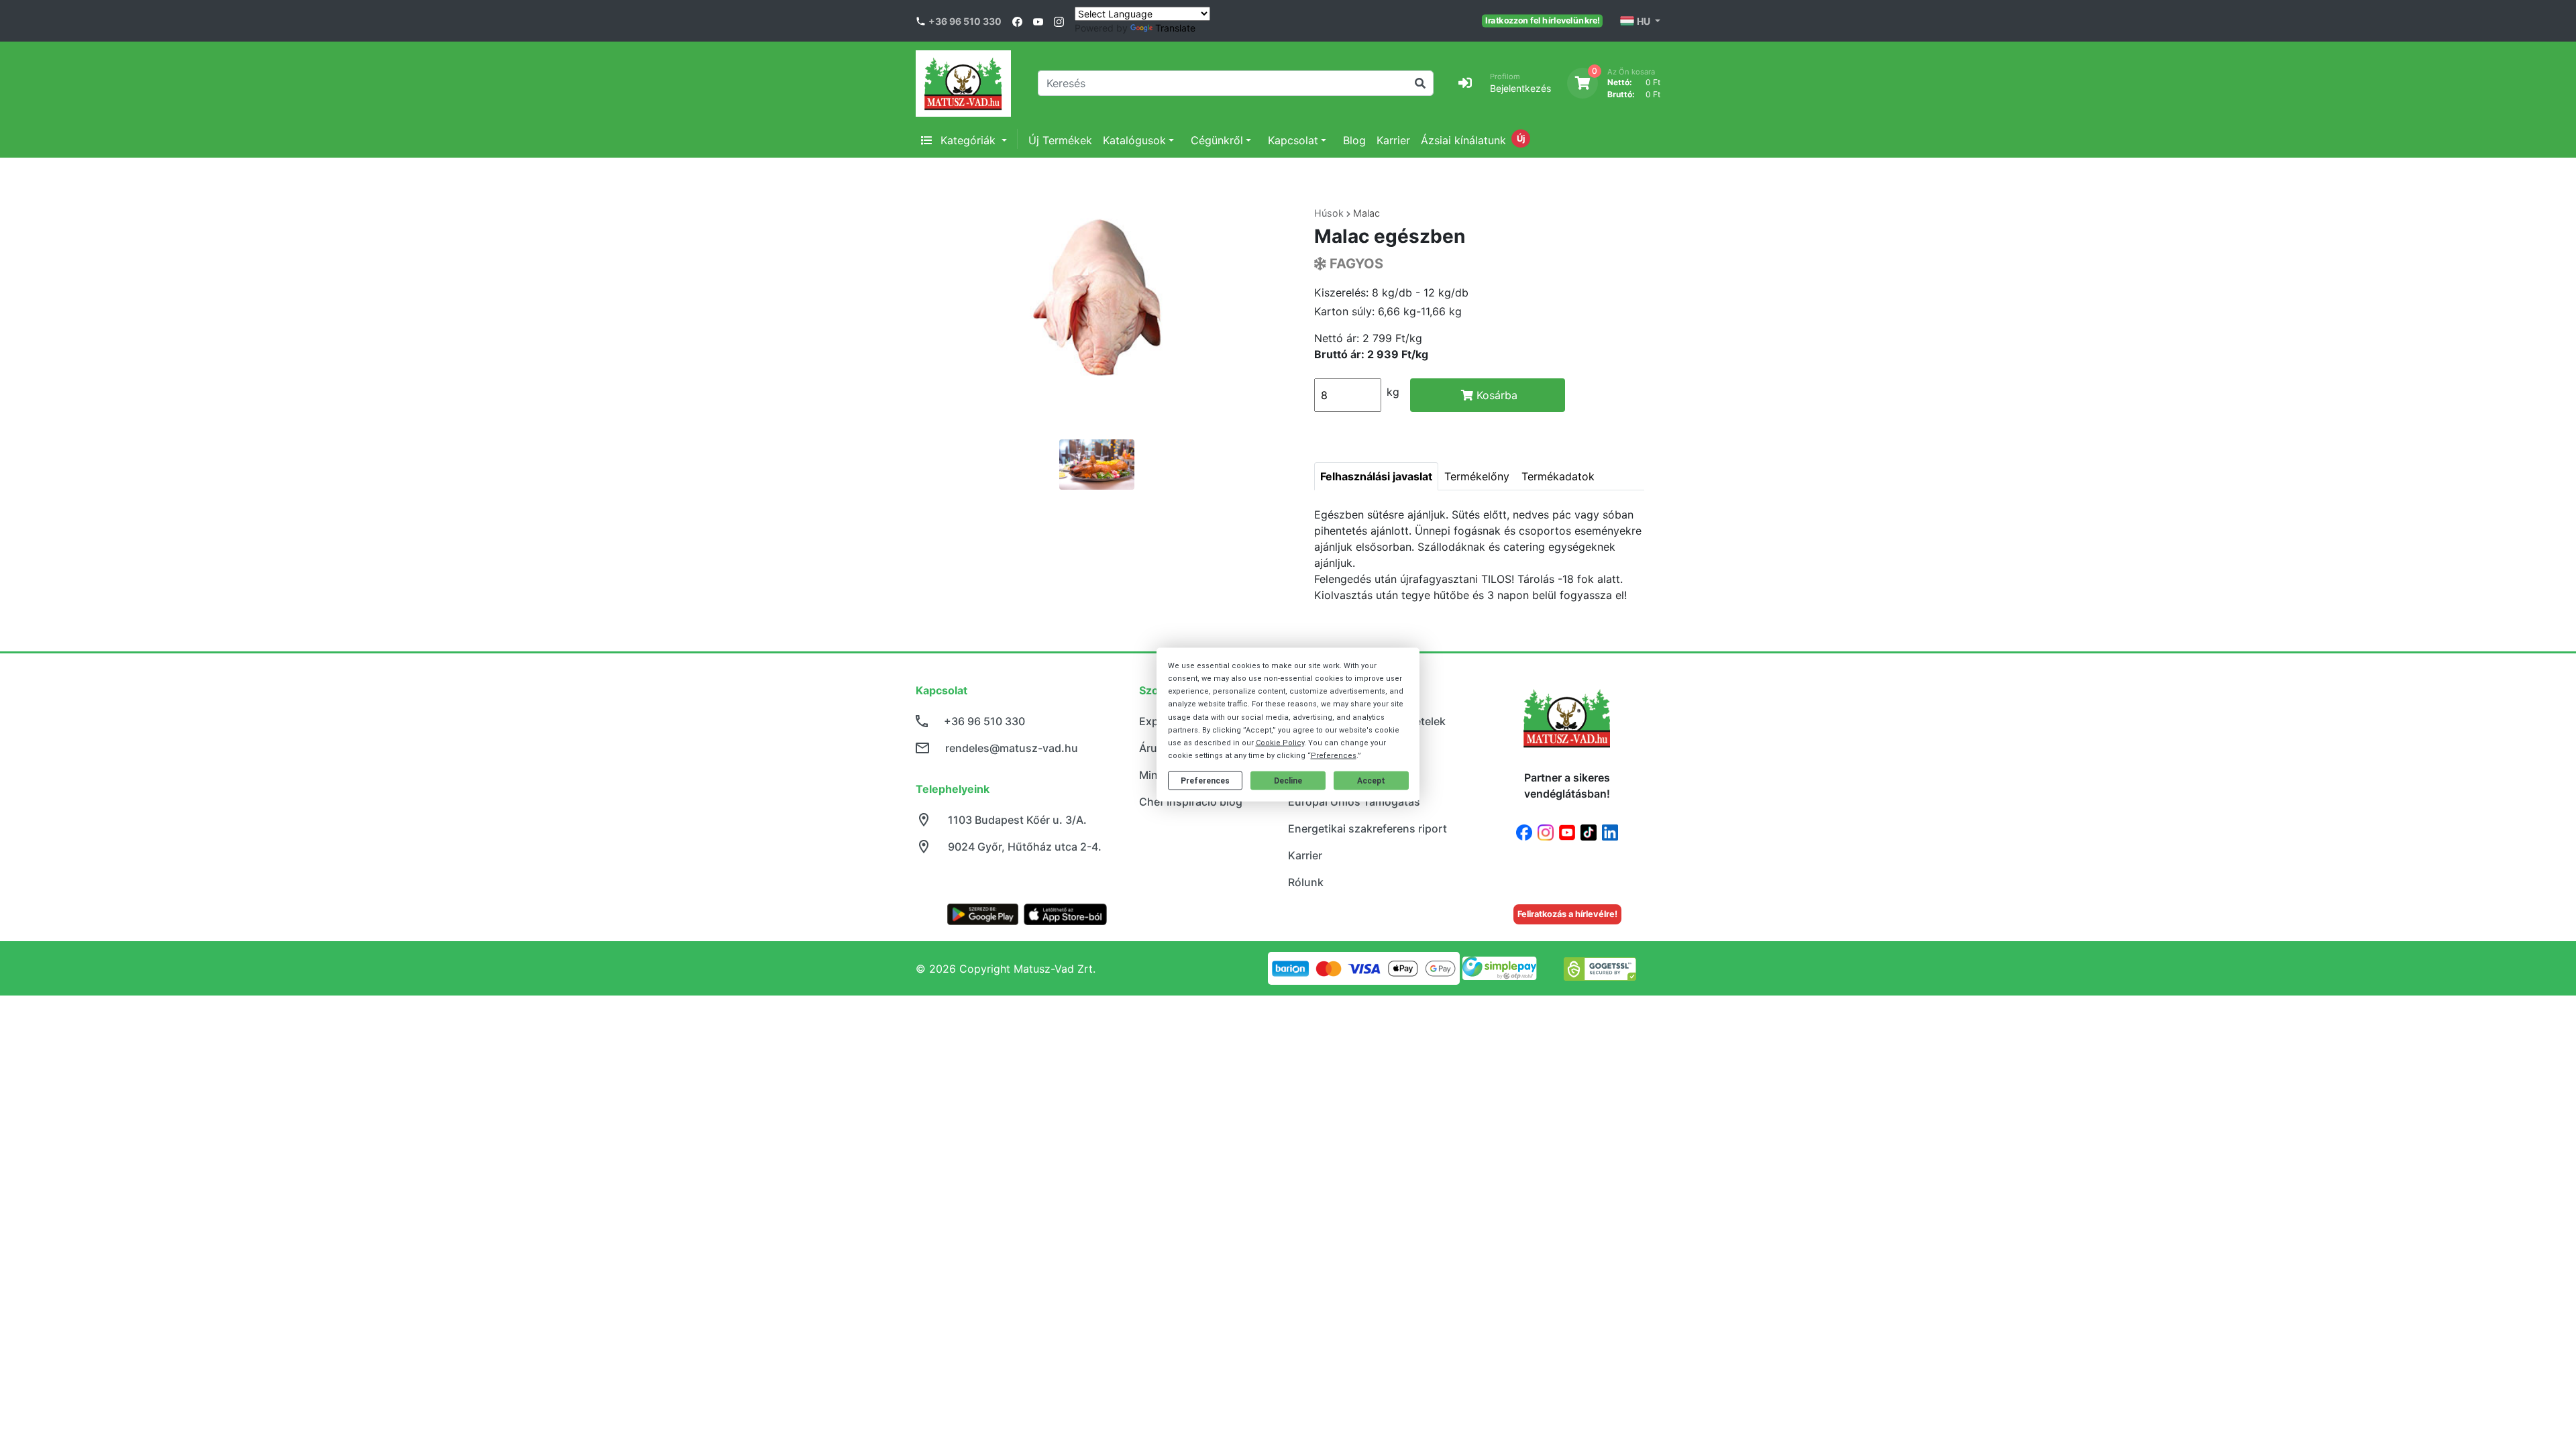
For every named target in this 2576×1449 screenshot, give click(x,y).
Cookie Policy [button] (1280, 743)
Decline (1288, 781)
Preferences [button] (1334, 756)
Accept (1371, 781)
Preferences (1205, 781)
